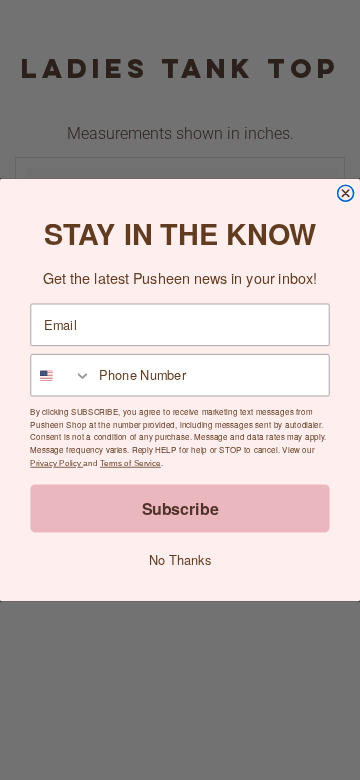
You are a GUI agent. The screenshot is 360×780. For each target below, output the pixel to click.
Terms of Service (130, 463)
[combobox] (61, 375)
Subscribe (180, 507)
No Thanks (180, 560)
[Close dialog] (346, 193)
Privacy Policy (56, 463)
